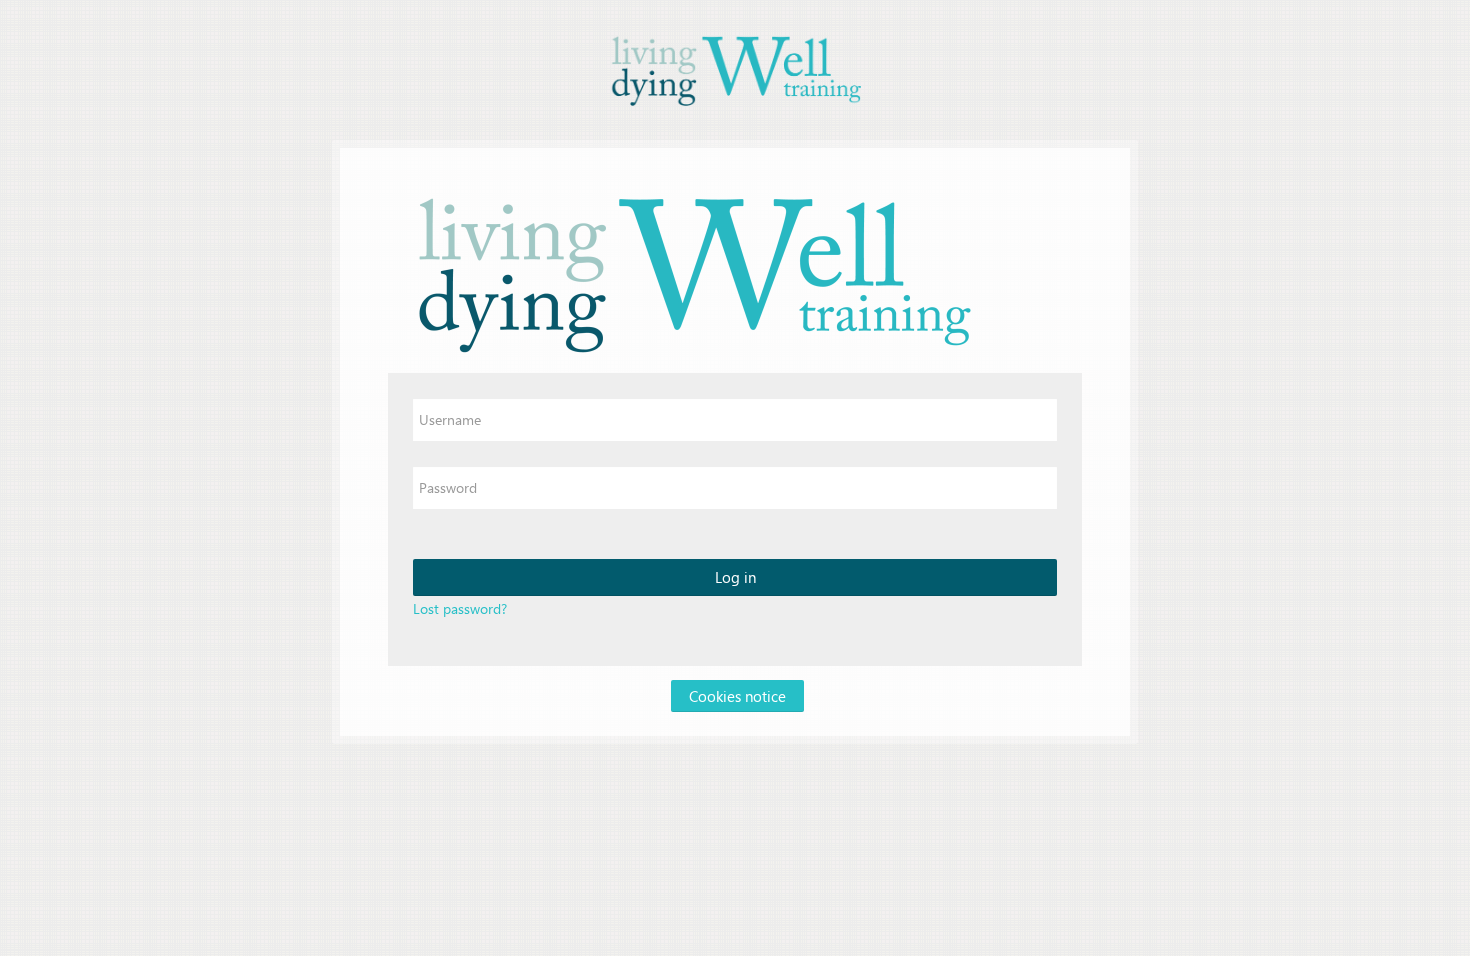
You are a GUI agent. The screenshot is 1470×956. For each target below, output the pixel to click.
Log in (735, 577)
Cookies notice (737, 696)
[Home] (734, 68)
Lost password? (460, 608)
